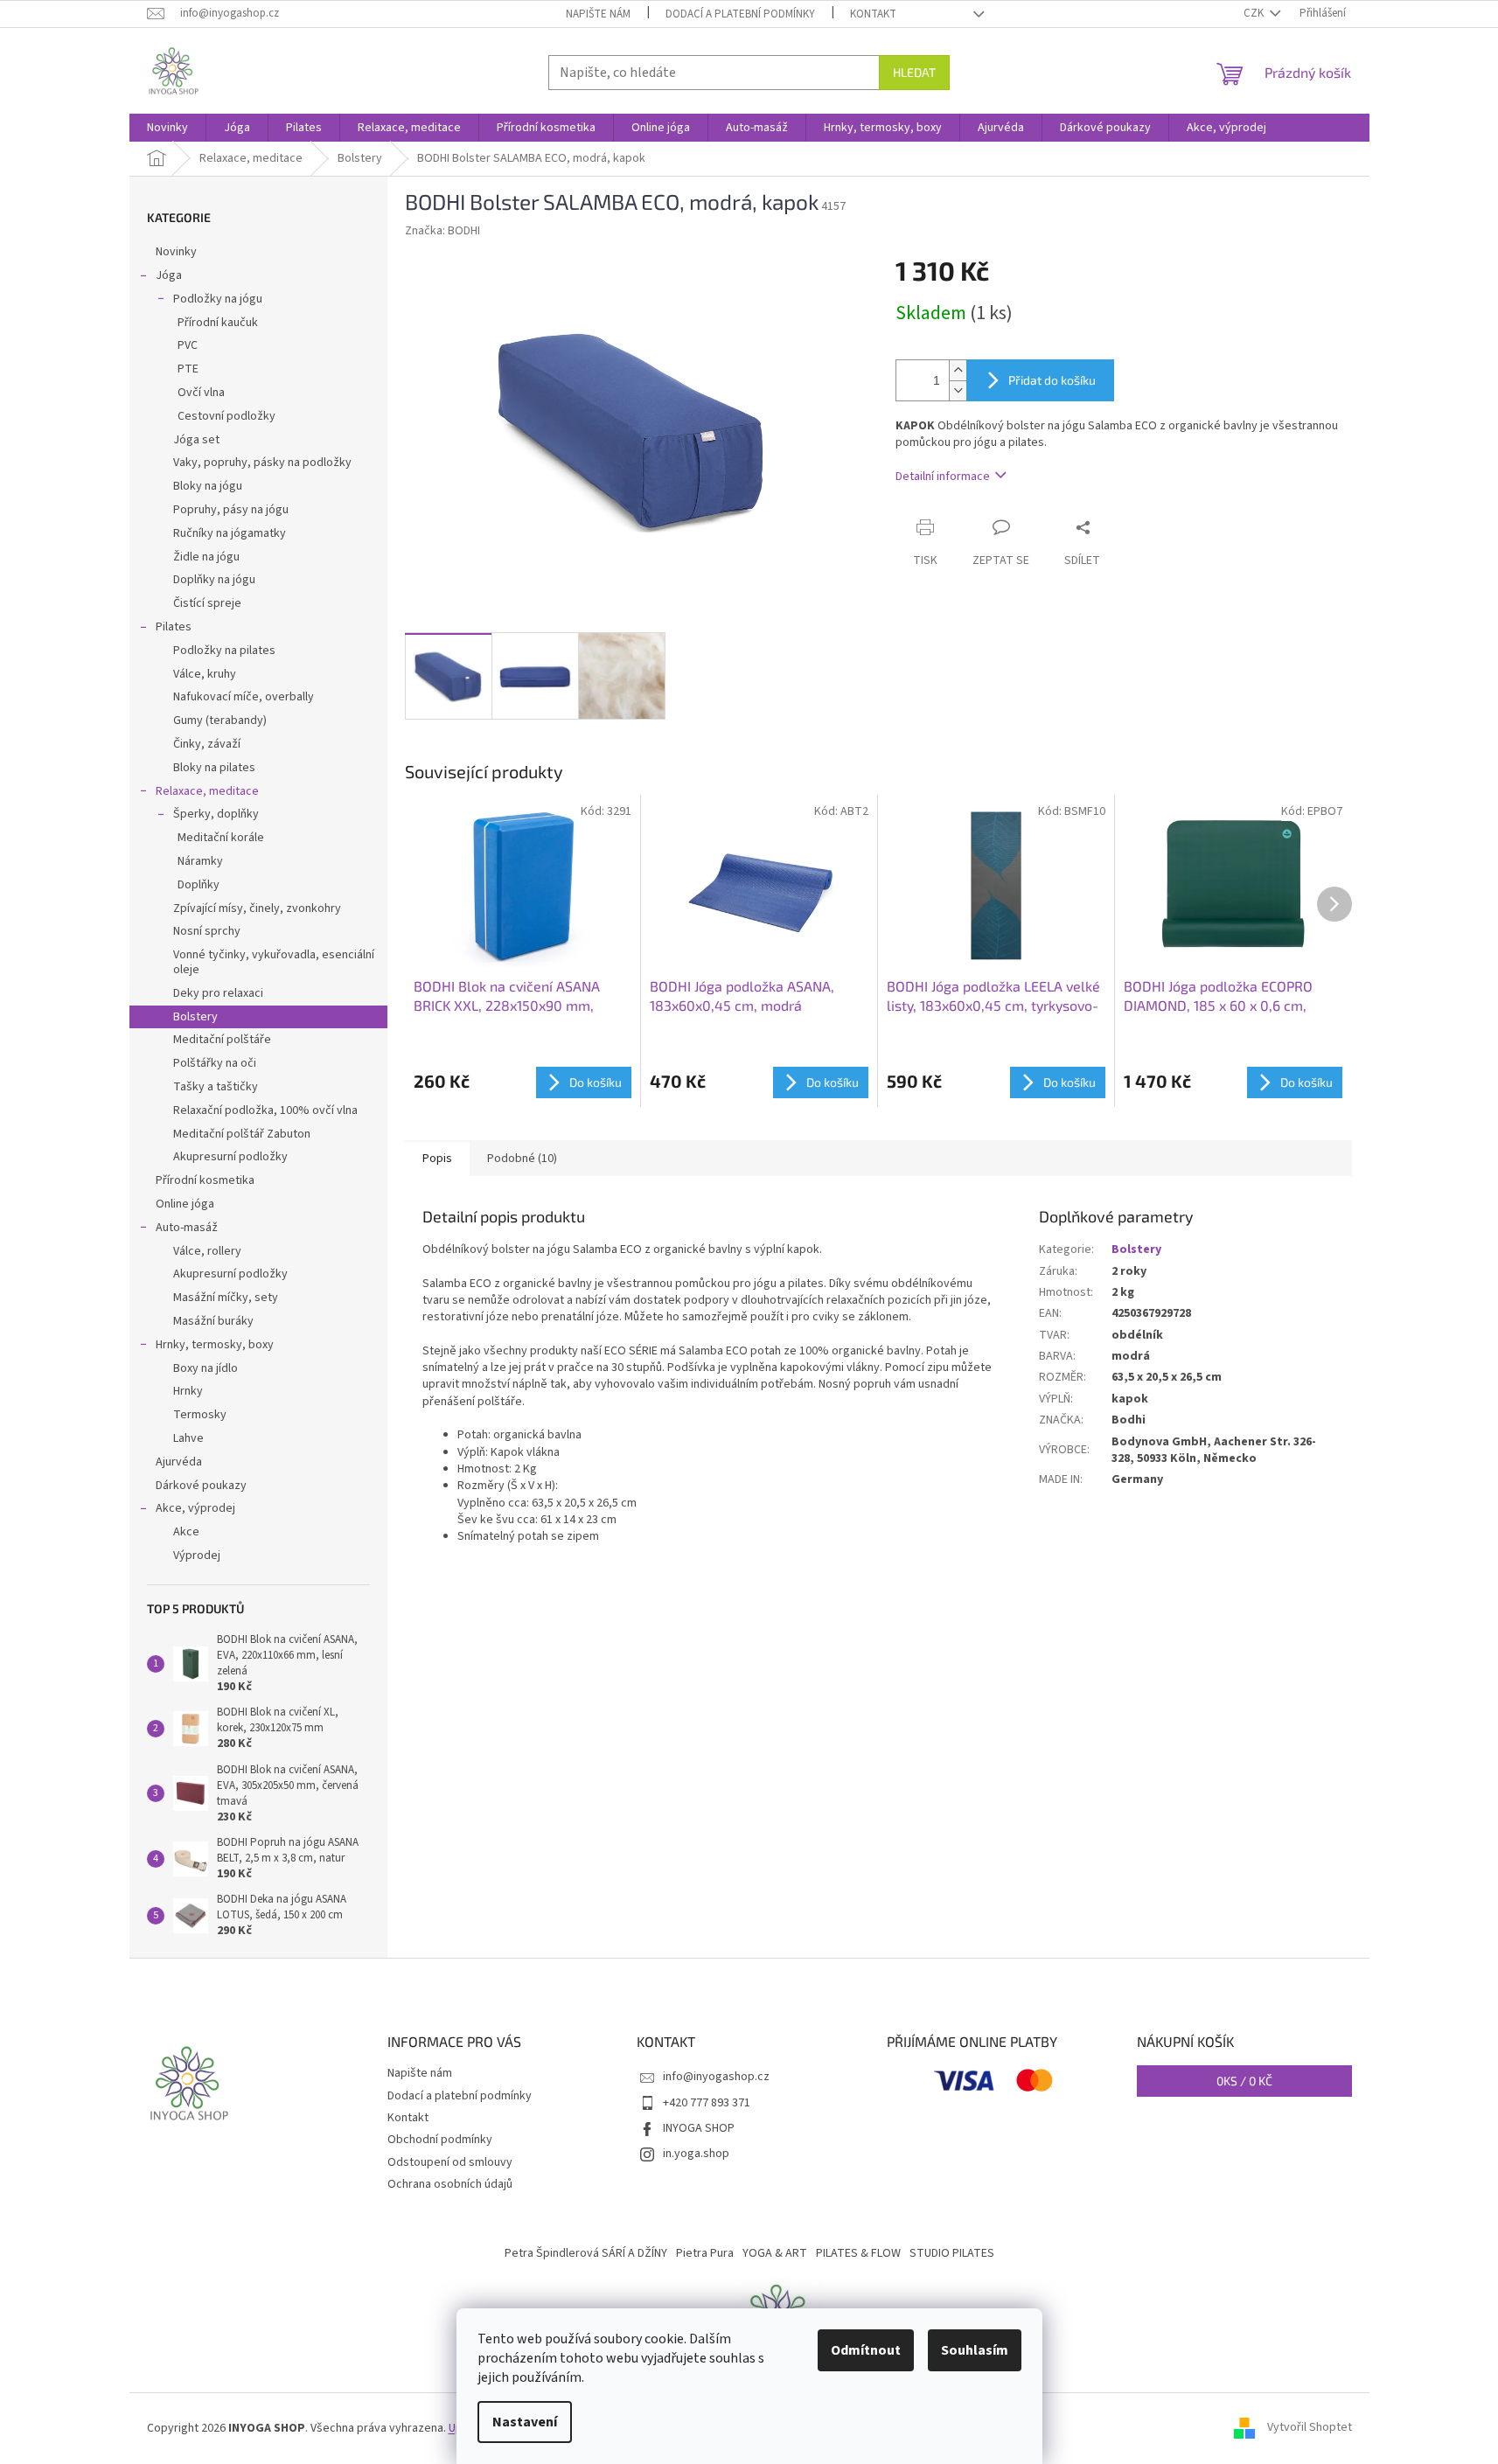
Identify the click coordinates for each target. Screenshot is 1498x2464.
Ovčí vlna (201, 393)
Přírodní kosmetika (205, 1180)
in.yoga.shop (696, 2154)
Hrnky (188, 1391)
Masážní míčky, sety (226, 1298)
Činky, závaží (207, 744)
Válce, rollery (207, 1251)
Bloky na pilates (214, 768)
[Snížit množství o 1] (958, 390)
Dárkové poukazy (201, 1486)
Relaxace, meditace (207, 791)
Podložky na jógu (218, 299)
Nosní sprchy (207, 931)
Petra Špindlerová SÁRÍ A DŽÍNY (586, 2253)
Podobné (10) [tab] (522, 1159)
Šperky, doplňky (216, 814)
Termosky (200, 1415)
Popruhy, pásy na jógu (231, 510)
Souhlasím (975, 2350)
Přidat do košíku (1052, 380)
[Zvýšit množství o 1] (958, 370)
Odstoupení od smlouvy (450, 2162)
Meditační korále (221, 838)
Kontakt (873, 14)
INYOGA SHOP (699, 2128)
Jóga (169, 275)
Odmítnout (866, 2350)
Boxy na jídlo (206, 1368)
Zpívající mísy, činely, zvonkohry (257, 908)
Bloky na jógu (208, 486)
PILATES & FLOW (858, 2253)
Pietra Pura (705, 2253)
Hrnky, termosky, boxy (215, 1345)
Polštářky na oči (215, 1063)
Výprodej (197, 1556)
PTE (188, 369)
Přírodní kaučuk (218, 323)
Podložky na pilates (224, 651)
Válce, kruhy (205, 674)
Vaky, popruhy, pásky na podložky (262, 463)
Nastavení (525, 2422)
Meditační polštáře (222, 1040)
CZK (1255, 13)
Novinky (176, 252)
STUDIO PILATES (952, 2253)
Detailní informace (943, 477)
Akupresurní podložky (230, 1157)
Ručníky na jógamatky (230, 533)
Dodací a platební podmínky (740, 14)
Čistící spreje (207, 603)
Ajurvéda (179, 1462)
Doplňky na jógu (214, 580)
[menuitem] (167, 128)
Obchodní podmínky (440, 2140)
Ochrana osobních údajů (450, 2184)
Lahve (188, 1438)
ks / (1244, 2081)
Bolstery (195, 1017)
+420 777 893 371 (707, 2103)
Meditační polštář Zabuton (242, 1134)
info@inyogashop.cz (716, 2077)
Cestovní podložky (226, 416)
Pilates (174, 627)
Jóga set (196, 440)
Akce (186, 1532)
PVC (188, 345)
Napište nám (598, 14)
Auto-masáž (187, 1228)
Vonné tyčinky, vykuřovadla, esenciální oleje (274, 962)
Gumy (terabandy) (220, 720)
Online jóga (185, 1204)
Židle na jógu (206, 557)
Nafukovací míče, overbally (244, 697)
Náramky (200, 861)
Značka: (442, 231)
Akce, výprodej (195, 1508)
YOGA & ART (775, 2253)
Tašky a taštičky (216, 1087)
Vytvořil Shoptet (1310, 2428)
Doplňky (199, 885)
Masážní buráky (213, 1321)
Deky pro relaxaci (218, 993)
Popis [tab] (437, 1159)
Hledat (914, 72)
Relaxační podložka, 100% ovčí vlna (265, 1110)
